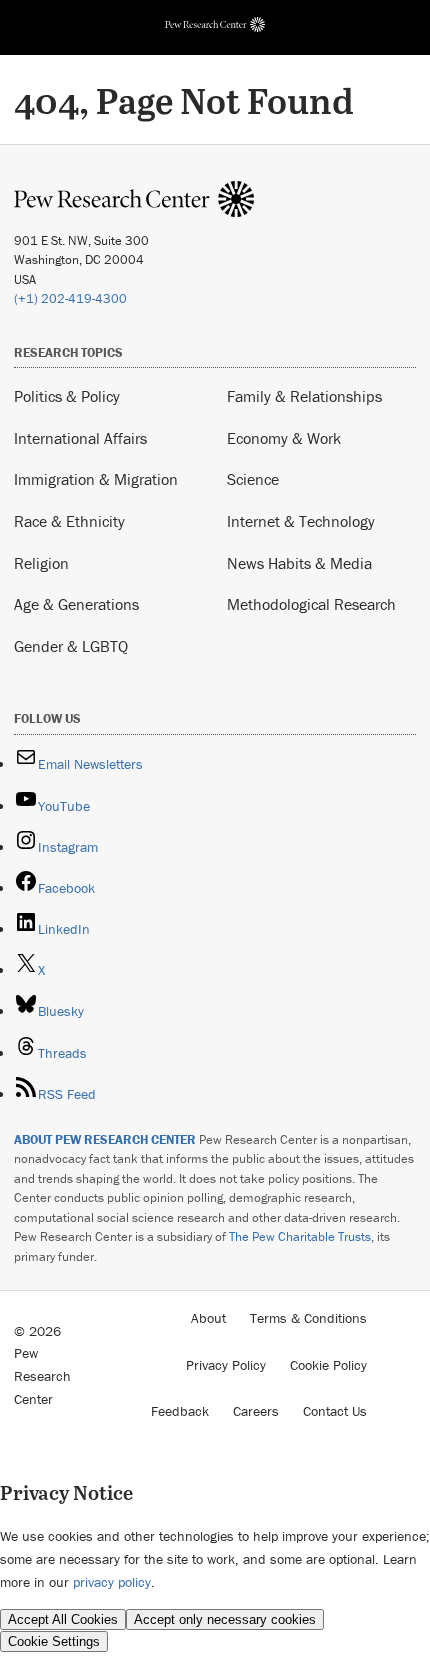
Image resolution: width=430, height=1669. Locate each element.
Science (253, 479)
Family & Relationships (304, 396)
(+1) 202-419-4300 (70, 298)
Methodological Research (311, 604)
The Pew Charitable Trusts (300, 1236)
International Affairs (80, 438)
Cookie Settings (54, 1641)
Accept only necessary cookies (225, 1619)
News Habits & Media (299, 563)
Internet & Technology (301, 521)
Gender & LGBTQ (71, 646)
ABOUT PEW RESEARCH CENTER (105, 1139)
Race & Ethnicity (69, 521)
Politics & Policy (67, 396)
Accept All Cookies (63, 1619)
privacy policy (112, 1582)
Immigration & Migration (96, 479)
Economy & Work (284, 438)
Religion (41, 563)
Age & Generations (76, 604)
